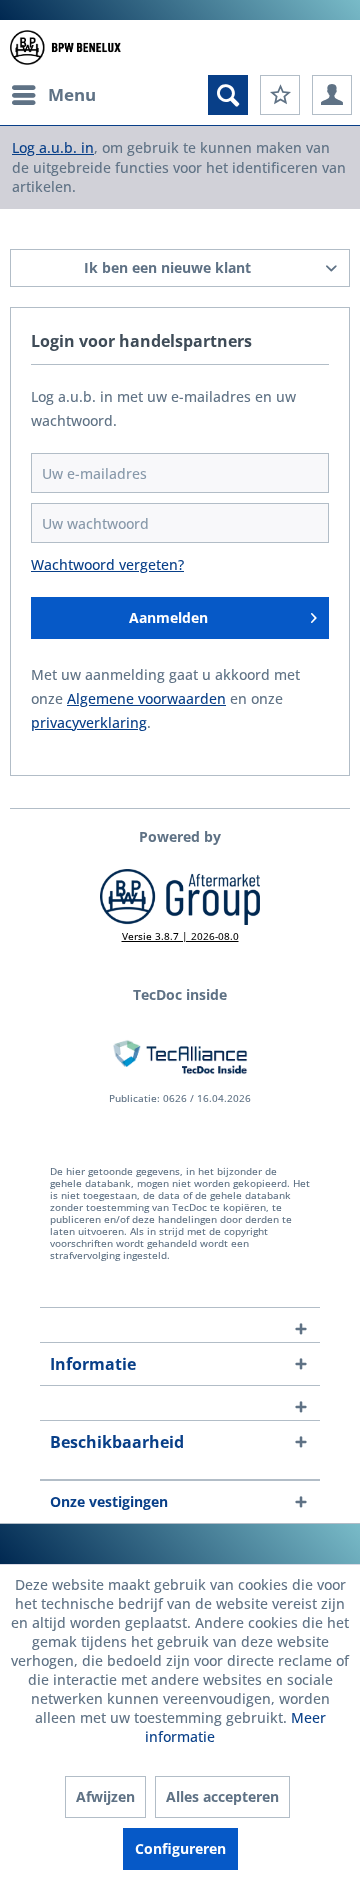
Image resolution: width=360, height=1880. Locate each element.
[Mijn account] (332, 95)
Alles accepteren (222, 1796)
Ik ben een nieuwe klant (167, 267)
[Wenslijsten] (280, 95)
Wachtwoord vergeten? (107, 564)
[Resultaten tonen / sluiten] (228, 95)
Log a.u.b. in (53, 147)
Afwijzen (105, 1796)
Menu (72, 94)
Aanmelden (168, 617)
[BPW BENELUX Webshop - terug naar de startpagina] (65, 47)
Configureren (180, 1848)
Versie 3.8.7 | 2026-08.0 (180, 936)
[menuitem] (53, 95)
